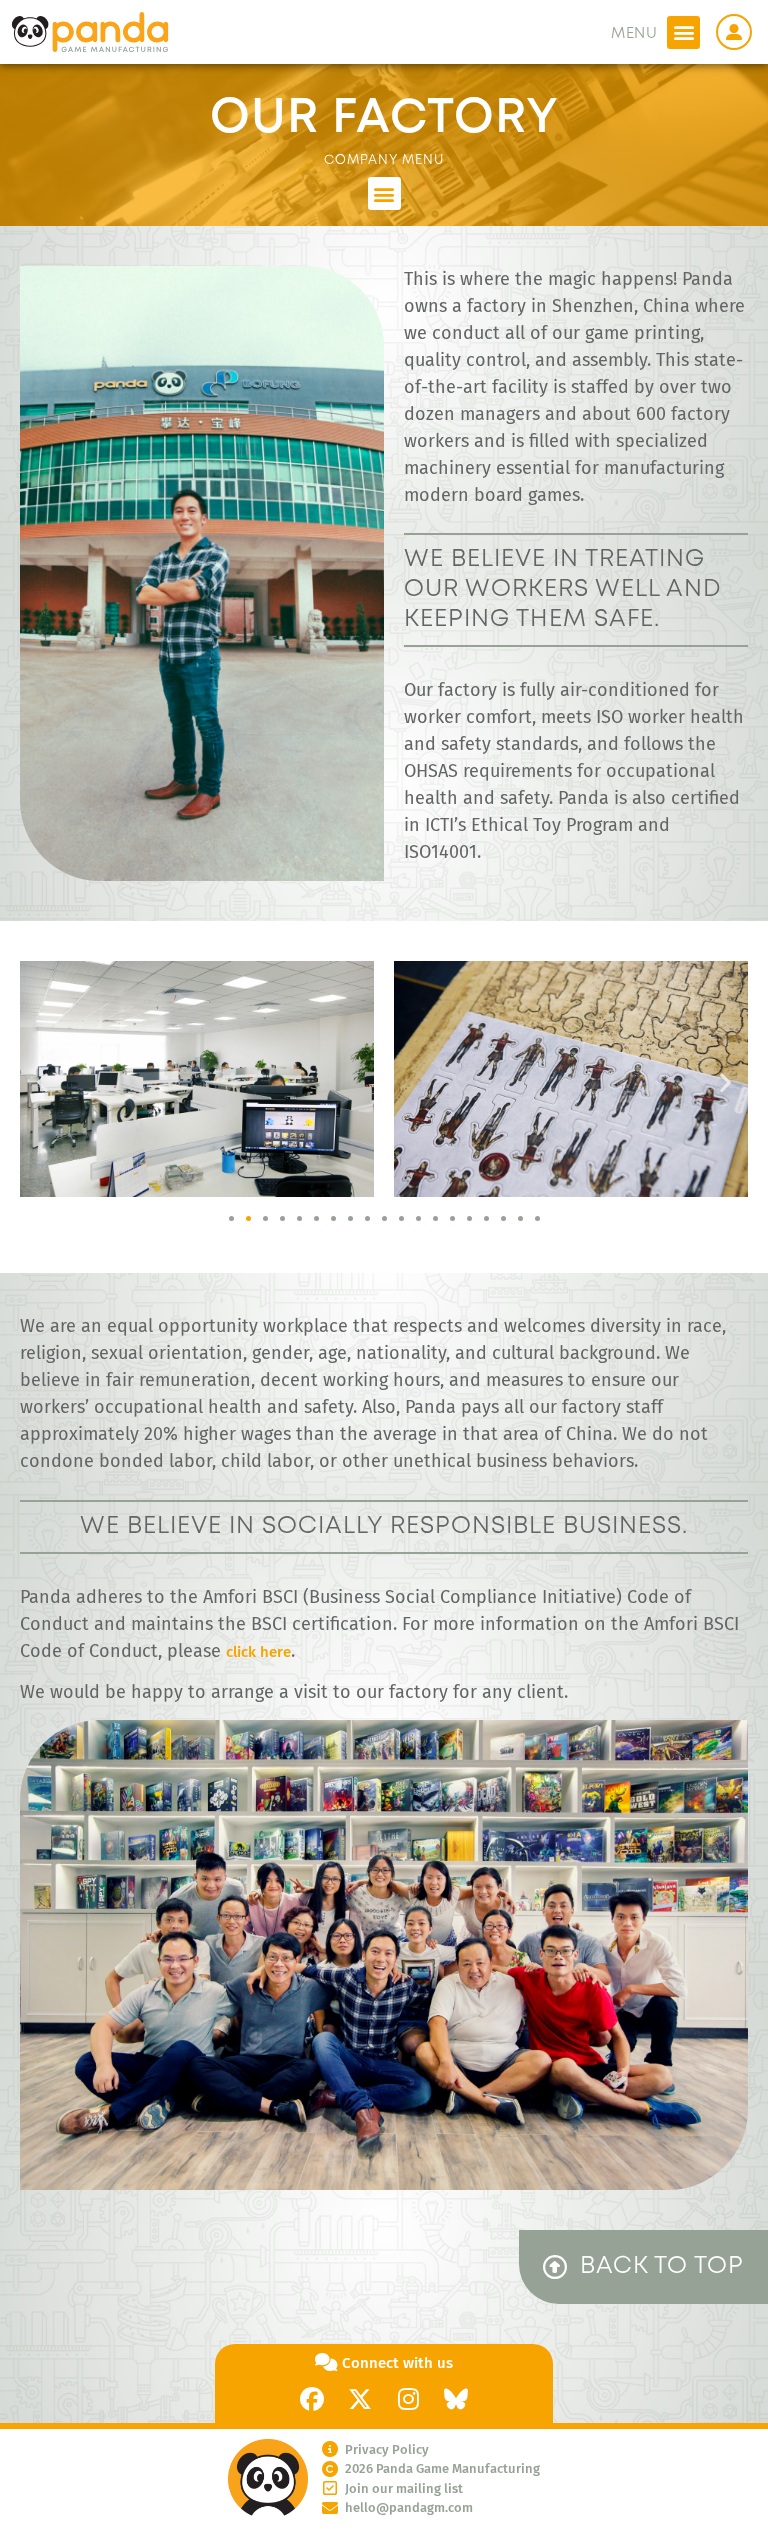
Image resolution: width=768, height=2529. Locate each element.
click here (258, 1652)
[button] (683, 32)
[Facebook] (312, 2399)
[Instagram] (408, 2399)
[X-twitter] (360, 2399)
